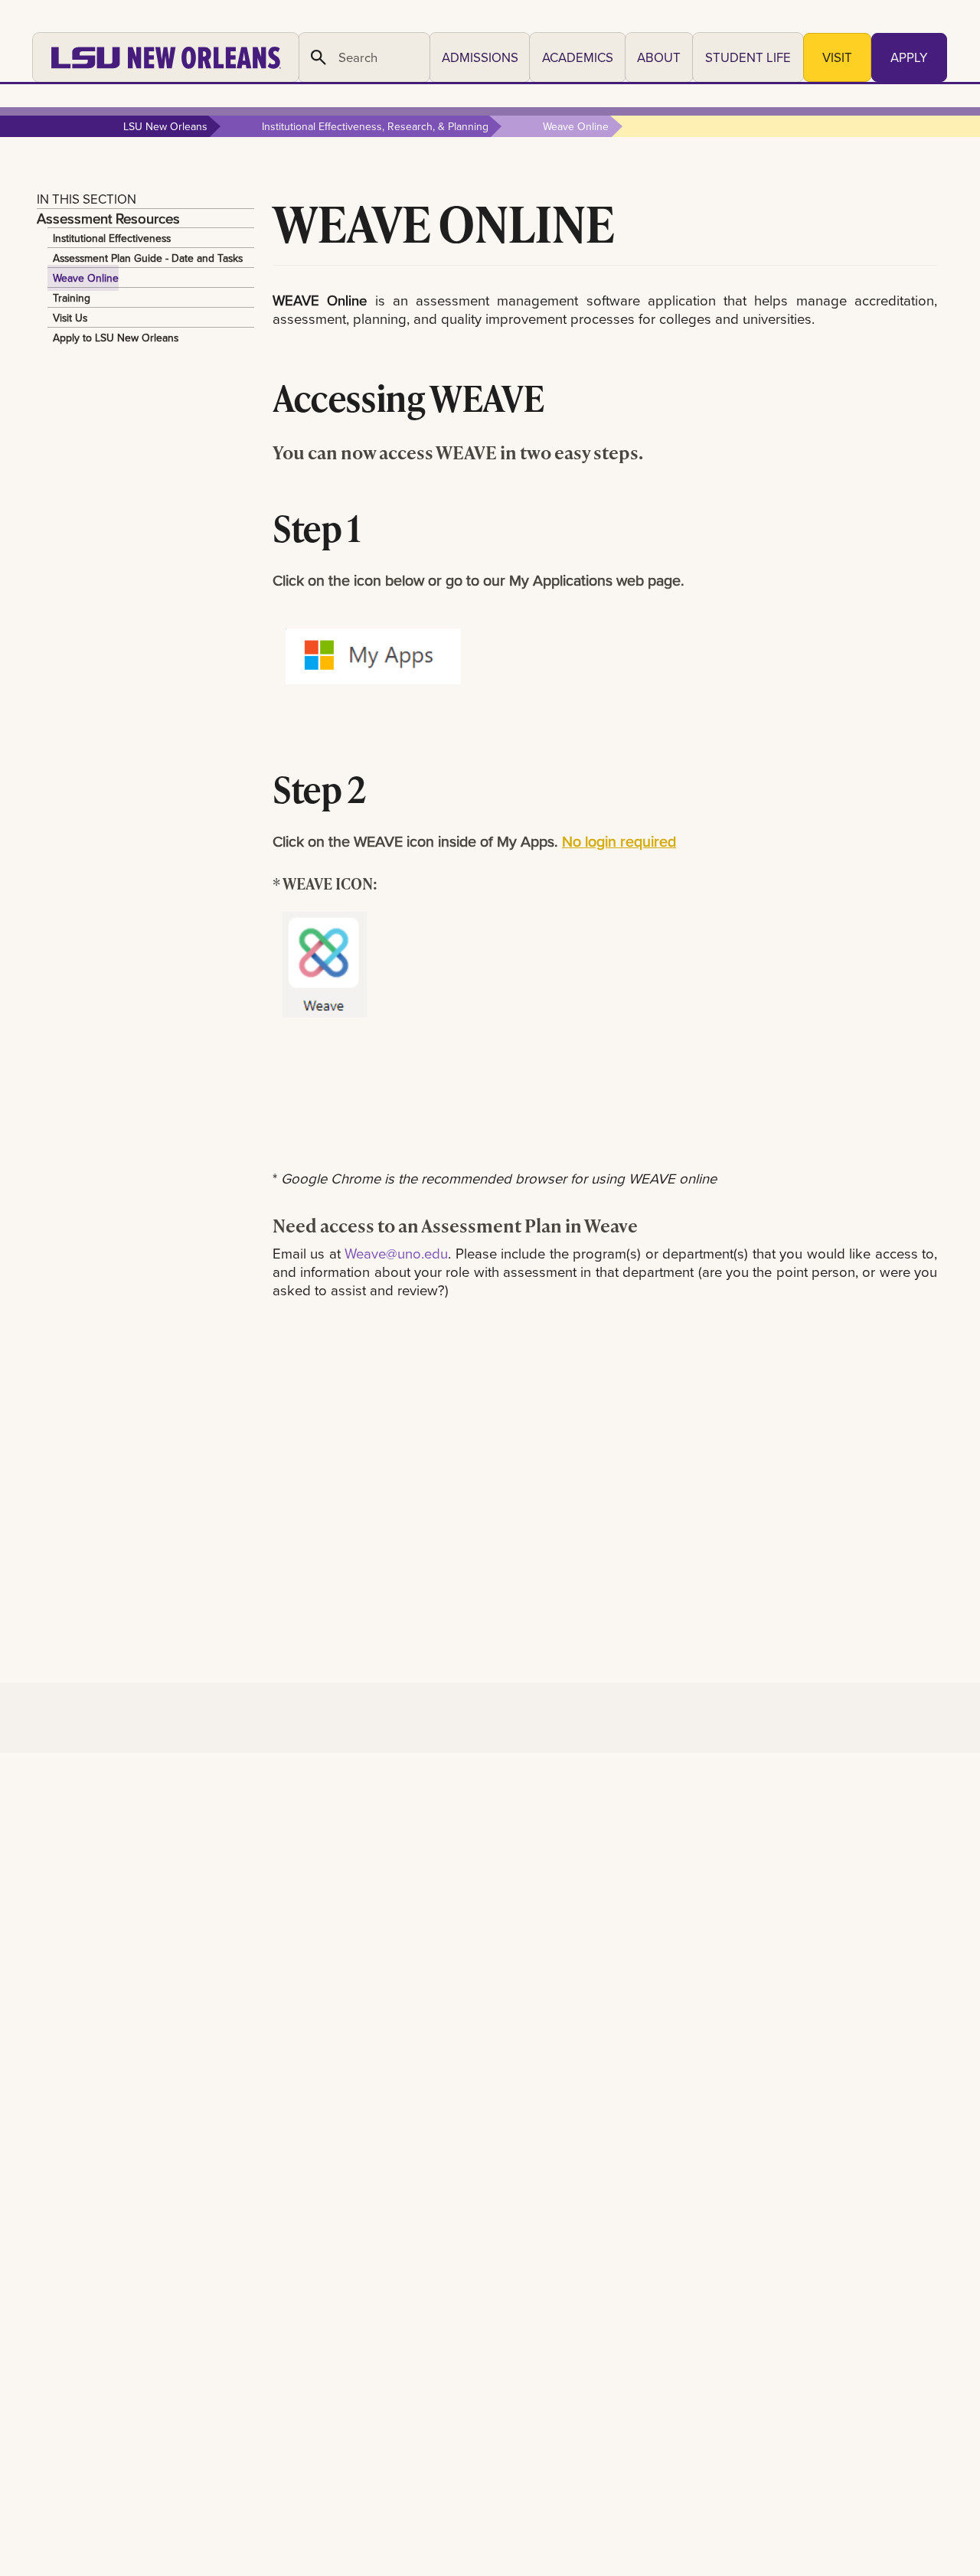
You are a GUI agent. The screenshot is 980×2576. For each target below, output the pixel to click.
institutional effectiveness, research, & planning (375, 126)
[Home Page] (166, 57)
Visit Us (70, 318)
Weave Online (86, 278)
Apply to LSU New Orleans (116, 338)
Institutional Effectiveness (112, 238)
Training (72, 298)
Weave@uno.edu (396, 1253)
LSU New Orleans (165, 126)
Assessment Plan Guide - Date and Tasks (148, 258)
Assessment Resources (108, 218)
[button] (480, 57)
